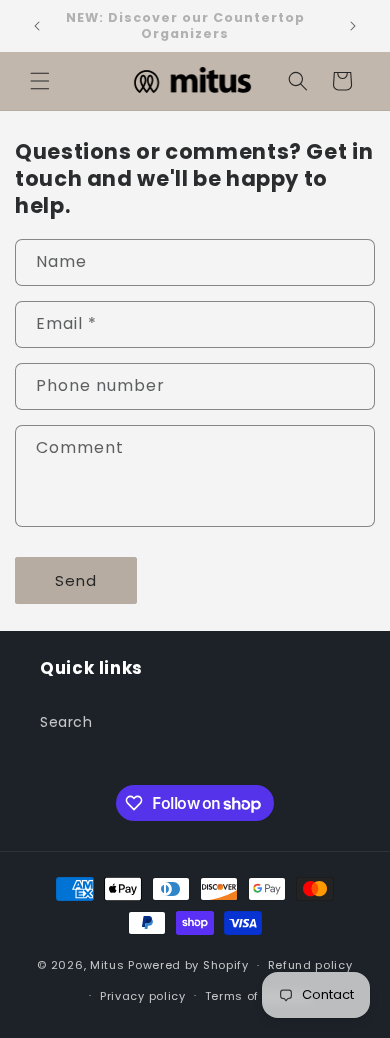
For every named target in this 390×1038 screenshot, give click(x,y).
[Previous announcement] (37, 26)
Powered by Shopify (188, 965)
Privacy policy (143, 996)
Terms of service (257, 996)
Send (76, 580)
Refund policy (310, 965)
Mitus (107, 965)
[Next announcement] (353, 26)
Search (66, 722)
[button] (40, 81)
